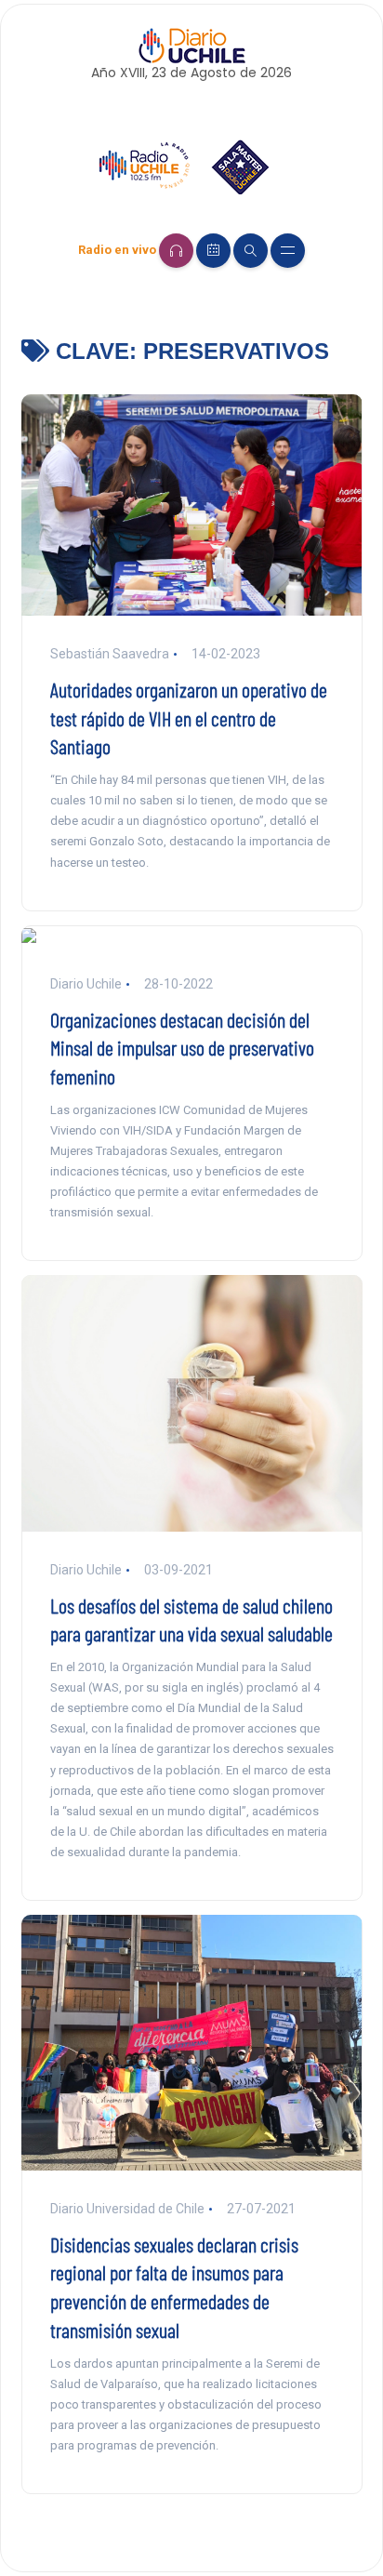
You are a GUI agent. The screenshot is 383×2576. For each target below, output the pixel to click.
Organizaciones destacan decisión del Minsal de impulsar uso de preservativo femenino (182, 1048)
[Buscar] (251, 251)
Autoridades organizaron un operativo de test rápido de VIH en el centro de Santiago (189, 718)
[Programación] (213, 251)
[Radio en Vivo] (176, 251)
